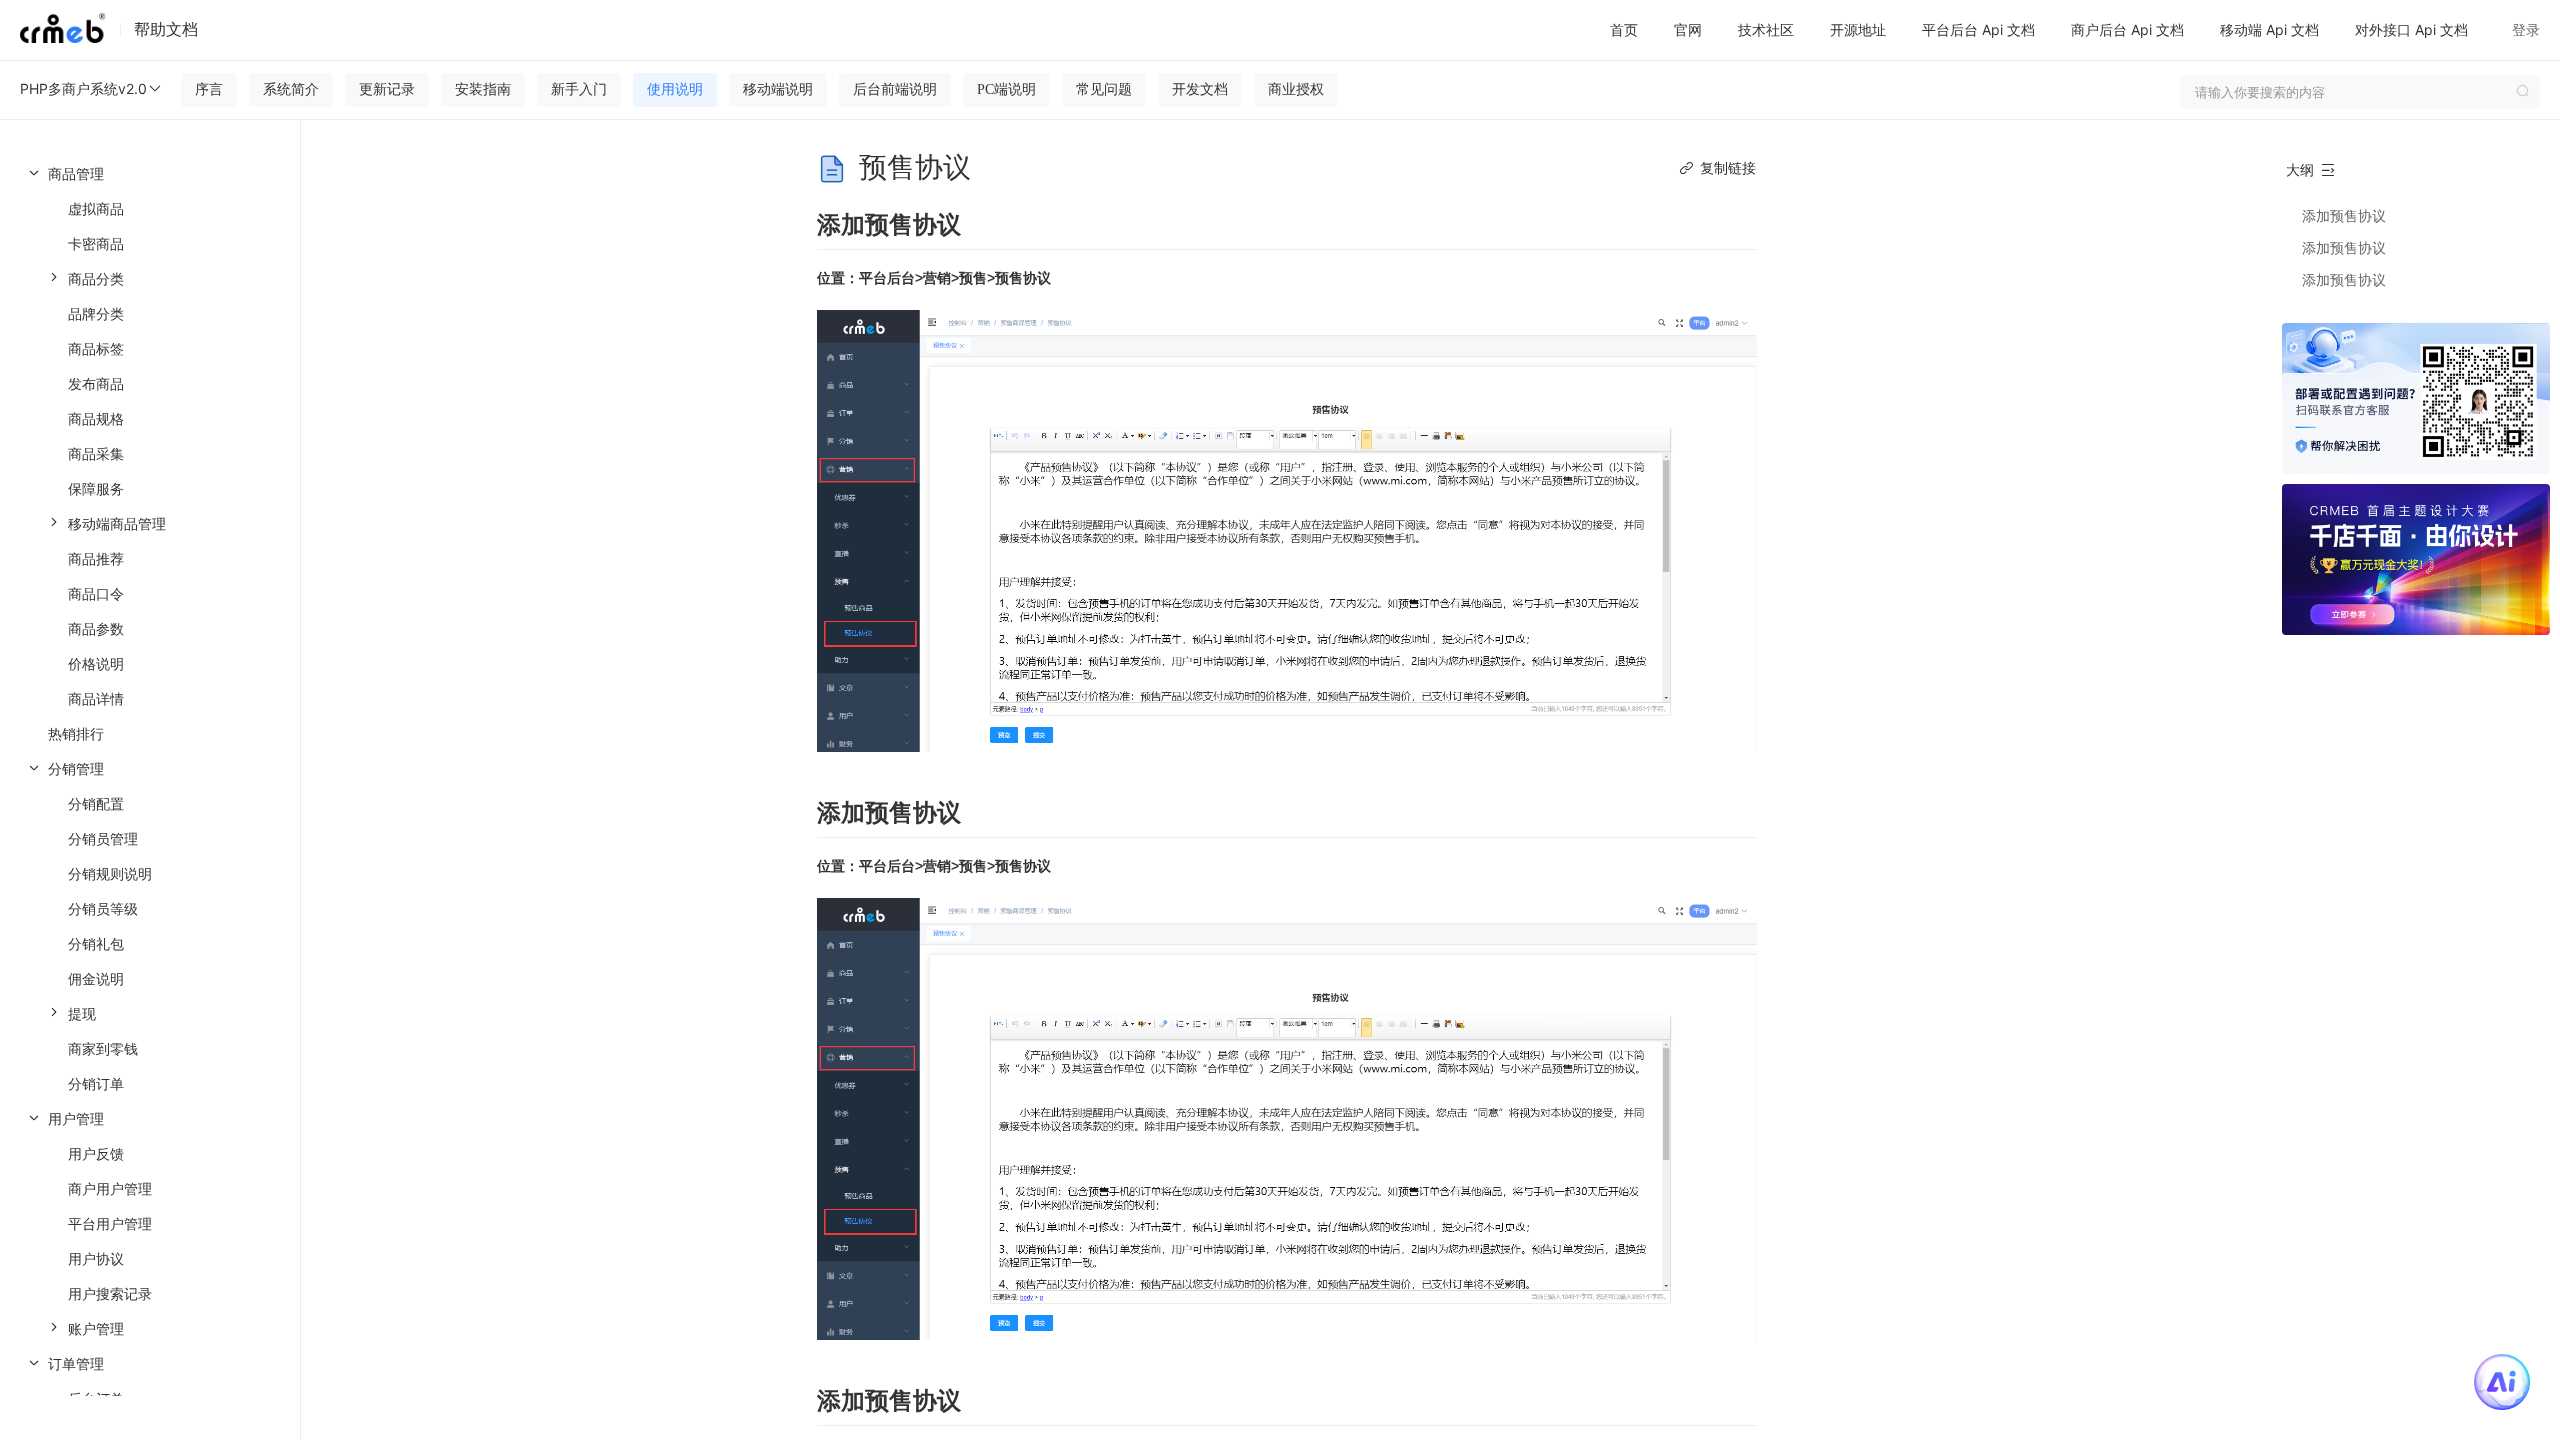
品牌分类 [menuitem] (96, 313)
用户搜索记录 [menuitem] (110, 1293)
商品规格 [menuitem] (96, 418)
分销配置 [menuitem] (96, 803)
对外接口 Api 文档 (2411, 29)
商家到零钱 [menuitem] (103, 1048)
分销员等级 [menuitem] (103, 908)
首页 (1624, 29)
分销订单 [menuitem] (96, 1083)
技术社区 (1766, 29)
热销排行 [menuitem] (76, 733)
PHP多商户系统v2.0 (83, 88)
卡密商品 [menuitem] (96, 243)
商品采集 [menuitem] (96, 453)
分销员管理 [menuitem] (103, 838)
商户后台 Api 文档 (2127, 29)
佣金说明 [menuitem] (96, 978)
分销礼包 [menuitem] (96, 943)
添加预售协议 (2344, 215)
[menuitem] (150, 436)
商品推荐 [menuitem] (96, 558)
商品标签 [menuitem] (96, 348)
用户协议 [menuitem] (96, 1258)
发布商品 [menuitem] (96, 383)
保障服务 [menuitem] (96, 488)
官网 (1688, 29)
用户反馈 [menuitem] (96, 1153)
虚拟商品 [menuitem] (96, 208)
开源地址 (1858, 29)
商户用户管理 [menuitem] (110, 1188)
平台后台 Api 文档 (1978, 29)
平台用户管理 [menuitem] (110, 1223)
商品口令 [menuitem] (96, 593)
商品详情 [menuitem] (96, 698)
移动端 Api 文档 (2269, 29)
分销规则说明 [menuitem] (110, 873)
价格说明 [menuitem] (96, 663)
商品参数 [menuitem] (96, 628)
